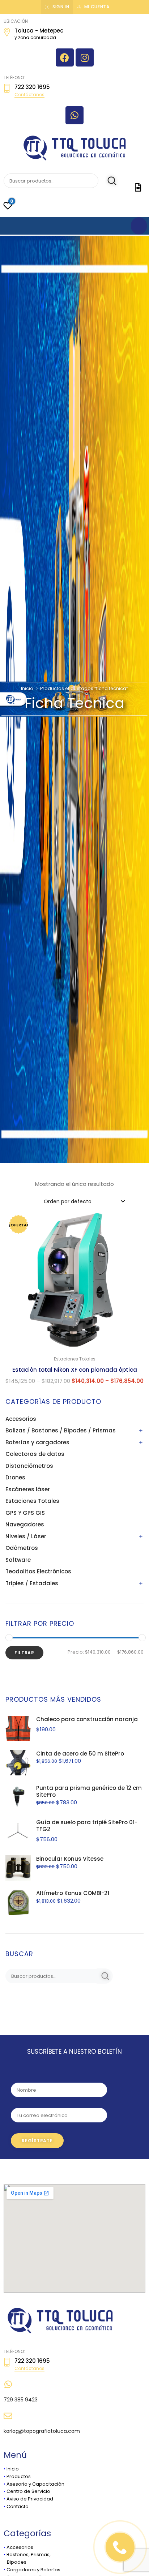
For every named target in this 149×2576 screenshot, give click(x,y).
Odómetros (22, 1548)
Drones (15, 1477)
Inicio (27, 688)
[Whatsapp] (74, 115)
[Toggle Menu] (139, 226)
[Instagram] (85, 57)
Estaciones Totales (32, 1501)
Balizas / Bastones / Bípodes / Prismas (61, 1430)
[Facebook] (65, 57)
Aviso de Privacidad (30, 2499)
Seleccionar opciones (75, 1396)
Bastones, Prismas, (29, 2554)
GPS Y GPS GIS (25, 1513)
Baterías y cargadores (37, 1442)
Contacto (18, 2506)
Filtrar (24, 1653)
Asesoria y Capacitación (35, 2484)
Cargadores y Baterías (33, 2570)
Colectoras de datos (35, 1454)
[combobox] (84, 1201)
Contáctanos (29, 95)
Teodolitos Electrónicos (38, 1571)
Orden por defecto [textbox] (68, 1201)
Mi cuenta (97, 7)
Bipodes (15, 2562)
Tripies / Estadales (32, 1583)
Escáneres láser (28, 1489)
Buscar (108, 181)
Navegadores (25, 1524)
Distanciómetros (29, 1466)
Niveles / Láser (26, 1536)
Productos (19, 2476)
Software (18, 1560)
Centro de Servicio (28, 2491)
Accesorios (21, 1419)
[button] (134, 1222)
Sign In (61, 7)
